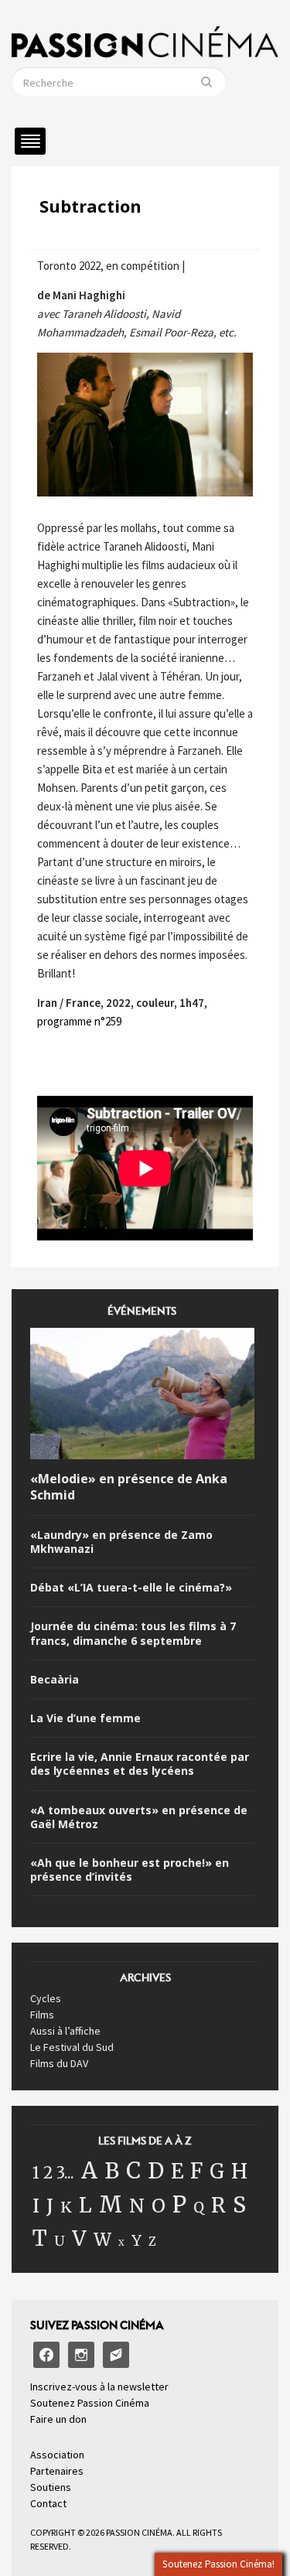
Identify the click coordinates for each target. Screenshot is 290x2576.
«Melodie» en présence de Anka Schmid (129, 1487)
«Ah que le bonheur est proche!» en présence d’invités (130, 1870)
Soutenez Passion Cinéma (90, 2403)
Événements (142, 1315)
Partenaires (57, 2471)
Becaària (55, 1680)
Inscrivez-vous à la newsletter (99, 2387)
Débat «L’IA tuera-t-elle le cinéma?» (131, 1588)
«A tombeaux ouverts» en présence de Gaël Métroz (139, 1817)
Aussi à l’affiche (65, 2031)
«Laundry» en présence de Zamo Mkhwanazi (121, 1542)
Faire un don (58, 2419)
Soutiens (51, 2487)
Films (42, 2015)
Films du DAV (59, 2063)
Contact (48, 2503)
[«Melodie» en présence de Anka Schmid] (142, 1397)
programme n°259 (79, 1021)
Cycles (46, 1998)
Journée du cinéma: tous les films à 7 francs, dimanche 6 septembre (133, 1633)
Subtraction (90, 206)
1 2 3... (53, 2173)
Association (57, 2455)
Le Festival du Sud (72, 2047)
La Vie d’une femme (85, 1718)
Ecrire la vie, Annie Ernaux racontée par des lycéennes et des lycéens (140, 1764)
